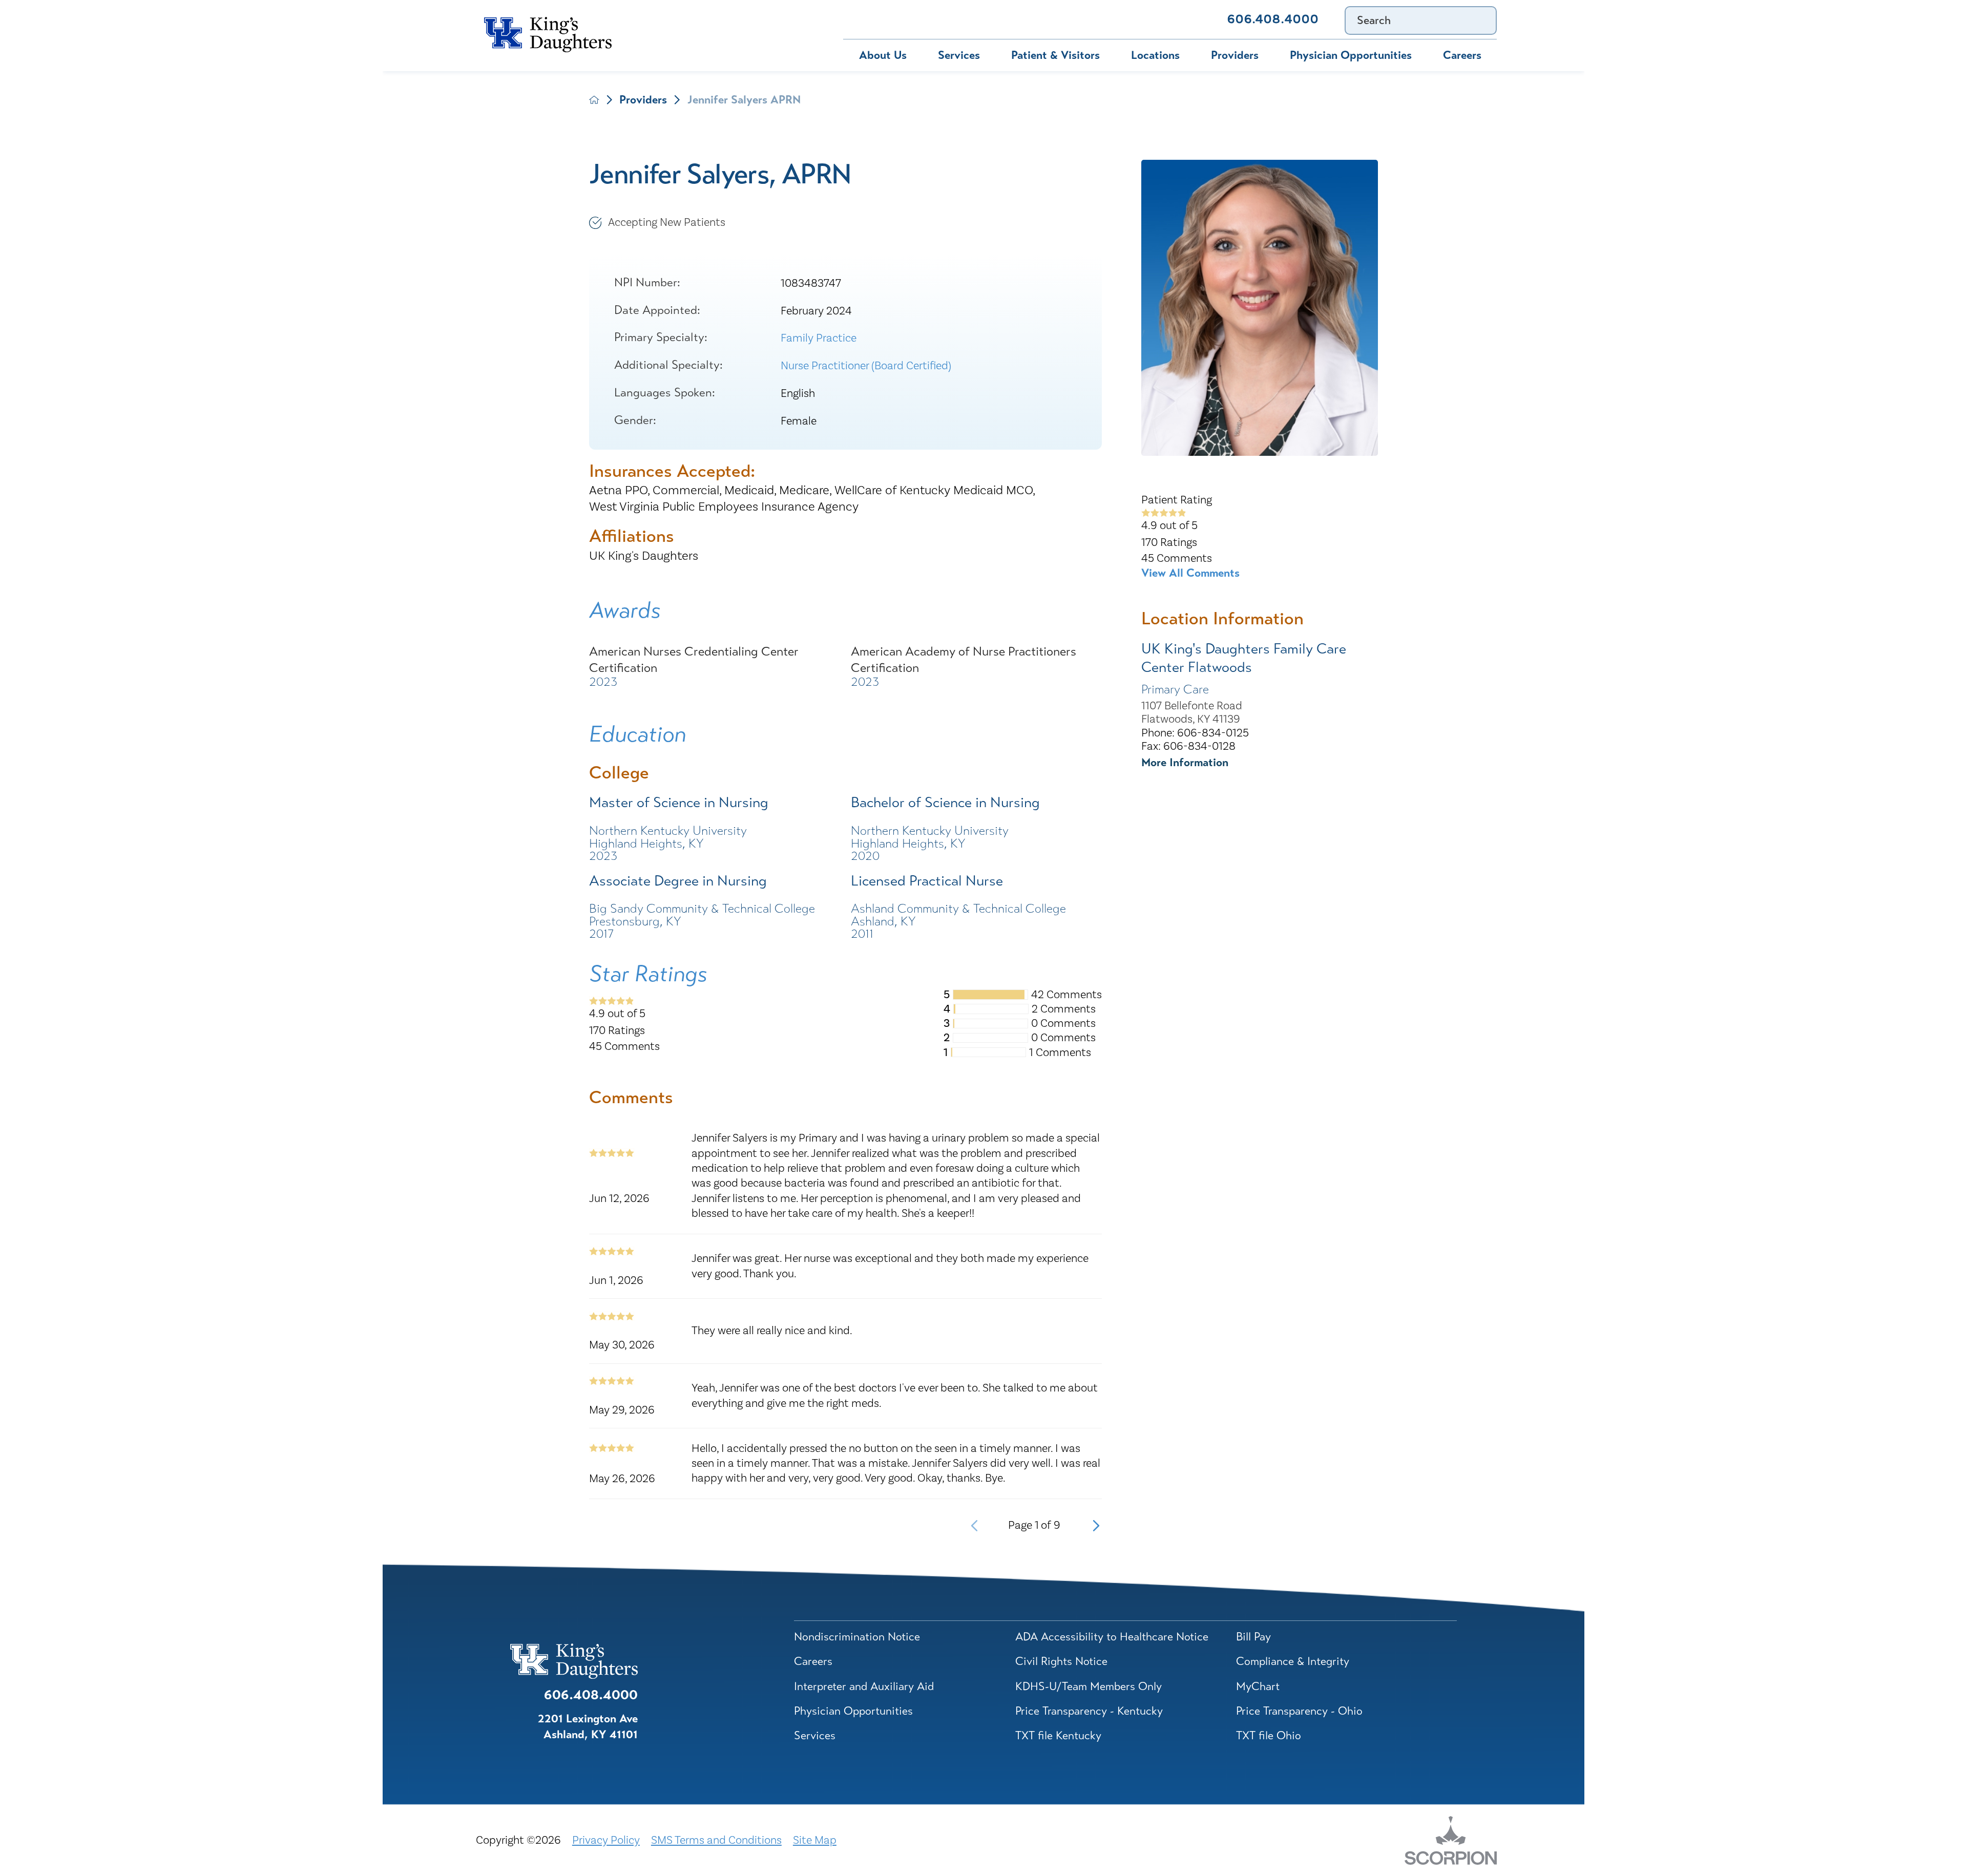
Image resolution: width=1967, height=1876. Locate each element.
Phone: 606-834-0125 (1195, 733)
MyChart (941, 19)
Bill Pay (868, 19)
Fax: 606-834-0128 (1188, 746)
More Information (1185, 762)
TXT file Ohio (1269, 1735)
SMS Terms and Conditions (716, 1840)
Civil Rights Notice (1061, 1661)
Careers (1462, 55)
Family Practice (819, 338)
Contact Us (1169, 19)
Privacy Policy (606, 1840)
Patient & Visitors (1055, 55)
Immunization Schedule (1052, 19)
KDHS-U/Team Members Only (1089, 1686)
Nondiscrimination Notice (857, 1637)
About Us (883, 55)
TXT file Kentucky (1058, 1735)
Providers (1235, 55)
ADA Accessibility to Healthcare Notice (1112, 1637)
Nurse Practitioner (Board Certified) (866, 366)
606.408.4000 (1273, 19)
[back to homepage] (594, 100)
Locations (1155, 55)
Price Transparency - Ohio (1299, 1711)
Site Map (815, 1840)
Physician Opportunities (1351, 55)
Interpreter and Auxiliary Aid (864, 1686)
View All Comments (1190, 573)
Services (959, 55)
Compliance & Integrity (1293, 1661)
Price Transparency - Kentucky (1089, 1711)
